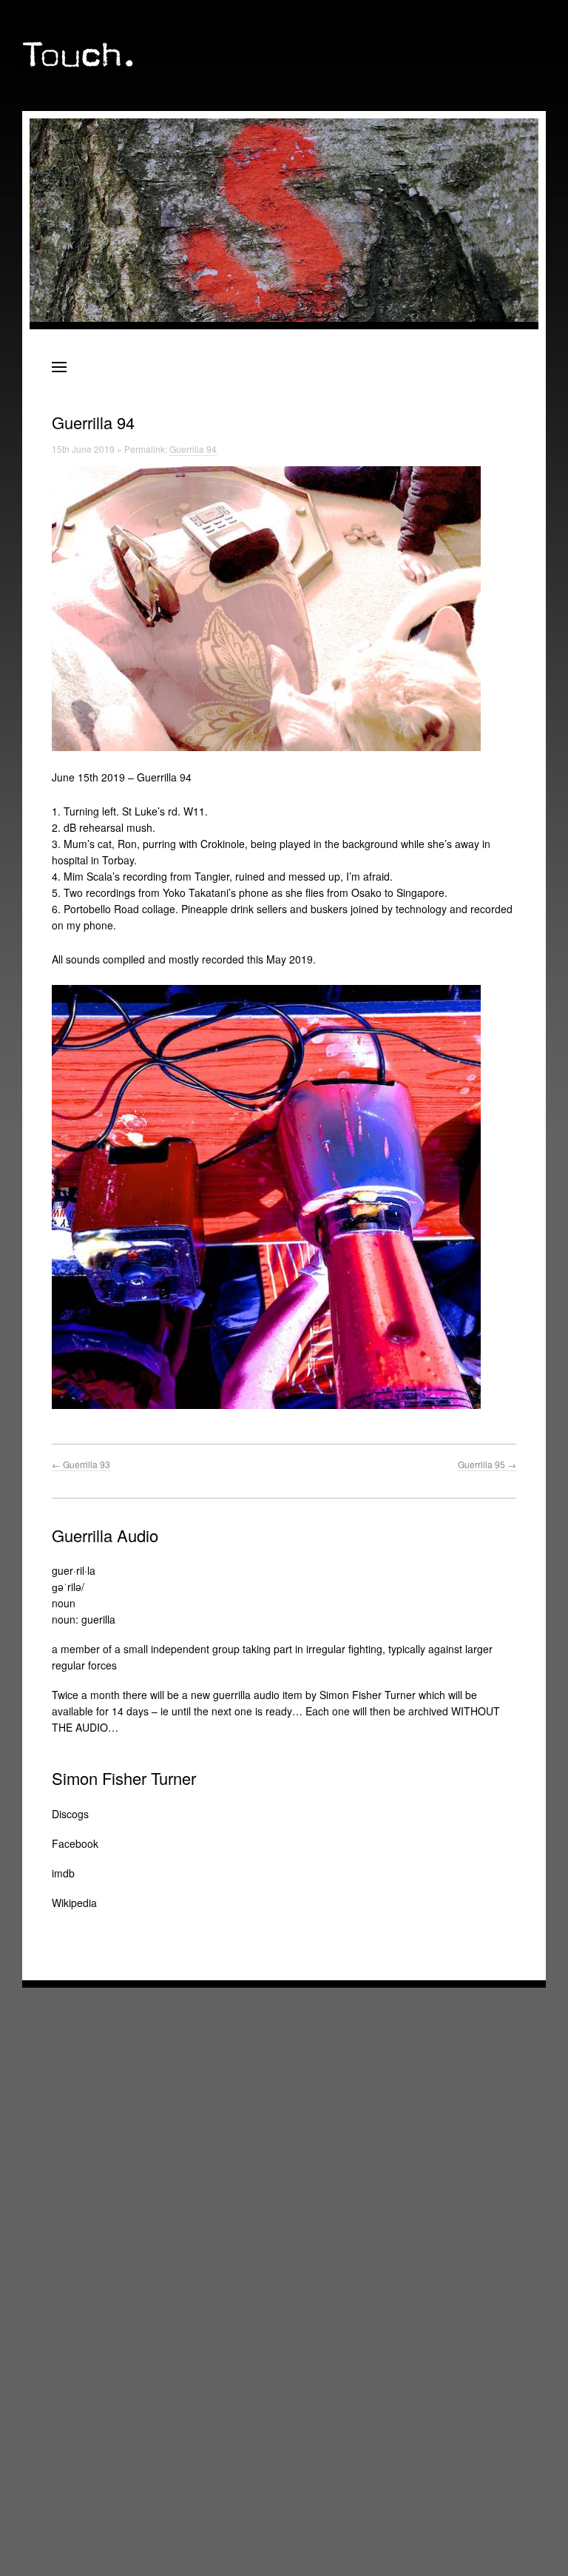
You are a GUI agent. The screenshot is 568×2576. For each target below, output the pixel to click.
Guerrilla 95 (487, 1464)
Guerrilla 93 (81, 1464)
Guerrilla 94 (193, 449)
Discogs (70, 1814)
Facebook (75, 1843)
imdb (63, 1873)
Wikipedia (74, 1903)
